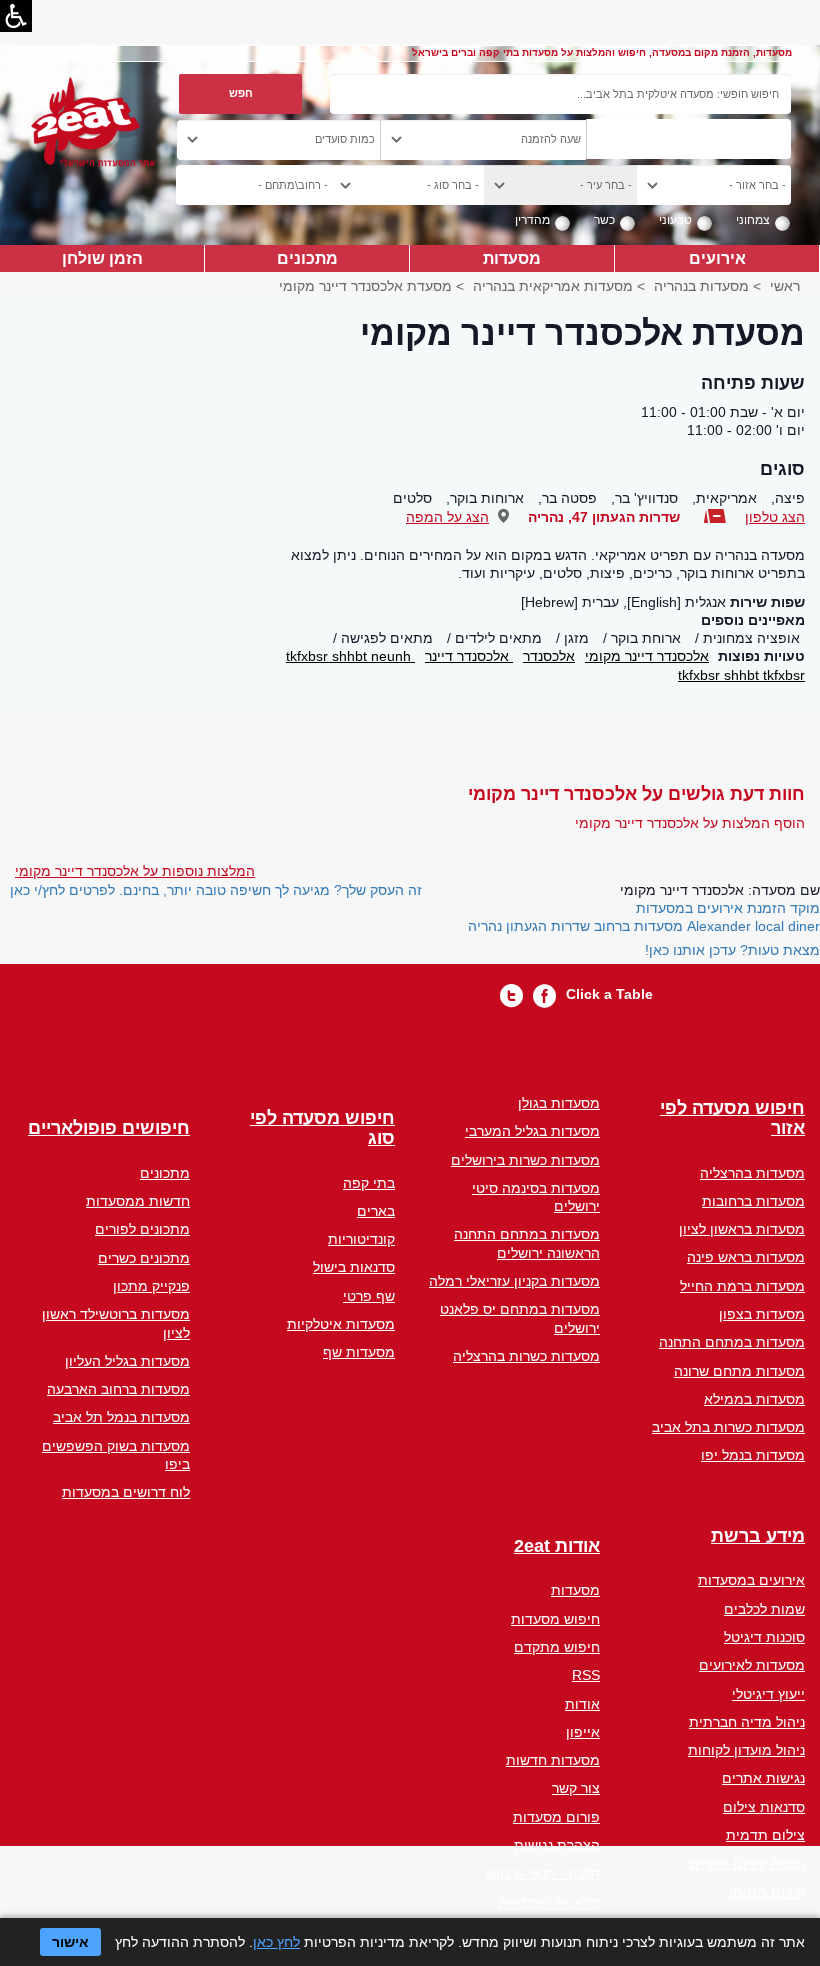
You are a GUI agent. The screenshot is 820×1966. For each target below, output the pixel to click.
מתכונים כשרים (144, 1258)
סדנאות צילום (764, 1807)
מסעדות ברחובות (753, 1201)
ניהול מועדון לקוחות (746, 1750)
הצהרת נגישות (557, 1845)
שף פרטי (369, 1296)
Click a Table (609, 994)
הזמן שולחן (102, 258)
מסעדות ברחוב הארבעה (118, 1389)
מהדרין (532, 220)
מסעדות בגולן (559, 1103)
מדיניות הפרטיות (549, 1902)
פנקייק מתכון (151, 1286)
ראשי (785, 286)
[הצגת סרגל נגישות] (16, 16)
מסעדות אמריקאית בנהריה (553, 286)
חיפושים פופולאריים (109, 1128)
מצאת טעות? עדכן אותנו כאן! (732, 950)
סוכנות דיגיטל (764, 1637)
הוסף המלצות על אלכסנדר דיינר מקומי (690, 823)
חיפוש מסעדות (555, 1619)
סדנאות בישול (354, 1267)
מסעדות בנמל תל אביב (121, 1417)
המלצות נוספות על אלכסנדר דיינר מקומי (135, 871)
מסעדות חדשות (553, 1760)
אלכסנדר (549, 656)
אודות (582, 1704)
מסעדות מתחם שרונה (739, 1371)
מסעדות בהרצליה (752, 1173)
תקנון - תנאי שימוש (543, 1873)
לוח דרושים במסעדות (126, 1492)
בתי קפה (369, 1183)
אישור (70, 1942)
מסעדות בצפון (762, 1314)
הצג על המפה (447, 517)
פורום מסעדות (556, 1817)
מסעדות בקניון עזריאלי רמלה (514, 1281)
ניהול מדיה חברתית (747, 1722)
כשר (604, 220)
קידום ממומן (767, 1892)
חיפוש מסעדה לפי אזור (732, 1118)
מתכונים (307, 258)
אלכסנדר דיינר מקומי (647, 656)
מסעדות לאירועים (752, 1665)
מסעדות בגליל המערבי (532, 1131)
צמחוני (753, 220)
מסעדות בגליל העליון (127, 1361)
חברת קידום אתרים (747, 1863)
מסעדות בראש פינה (746, 1257)
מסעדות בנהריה (701, 286)
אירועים (717, 258)
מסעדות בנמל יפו (753, 1455)
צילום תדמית (765, 1835)
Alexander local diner (753, 926)
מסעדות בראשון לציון (742, 1229)
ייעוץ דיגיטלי (768, 1694)
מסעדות (512, 258)
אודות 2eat (557, 1546)
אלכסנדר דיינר (469, 656)
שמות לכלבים (764, 1609)
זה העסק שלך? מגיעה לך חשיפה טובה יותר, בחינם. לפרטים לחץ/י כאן (216, 890)
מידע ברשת (758, 1536)
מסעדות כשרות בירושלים (525, 1160)
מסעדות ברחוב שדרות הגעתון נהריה (575, 926)
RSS (586, 1675)
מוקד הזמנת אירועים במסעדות (728, 908)
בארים (376, 1211)
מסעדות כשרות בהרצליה (526, 1356)
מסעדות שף (359, 1352)
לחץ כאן (276, 1942)
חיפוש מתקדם (557, 1647)
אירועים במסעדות (751, 1580)
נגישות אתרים (763, 1778)
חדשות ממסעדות (138, 1201)
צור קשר (576, 1788)
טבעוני (675, 220)
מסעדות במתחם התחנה (732, 1342)
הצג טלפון (775, 517)
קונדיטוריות (361, 1239)
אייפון (583, 1732)
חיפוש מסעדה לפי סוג (322, 1128)
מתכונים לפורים (142, 1229)
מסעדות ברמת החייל (742, 1286)
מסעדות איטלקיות (341, 1324)
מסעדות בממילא (754, 1399)
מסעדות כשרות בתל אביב (728, 1427)
